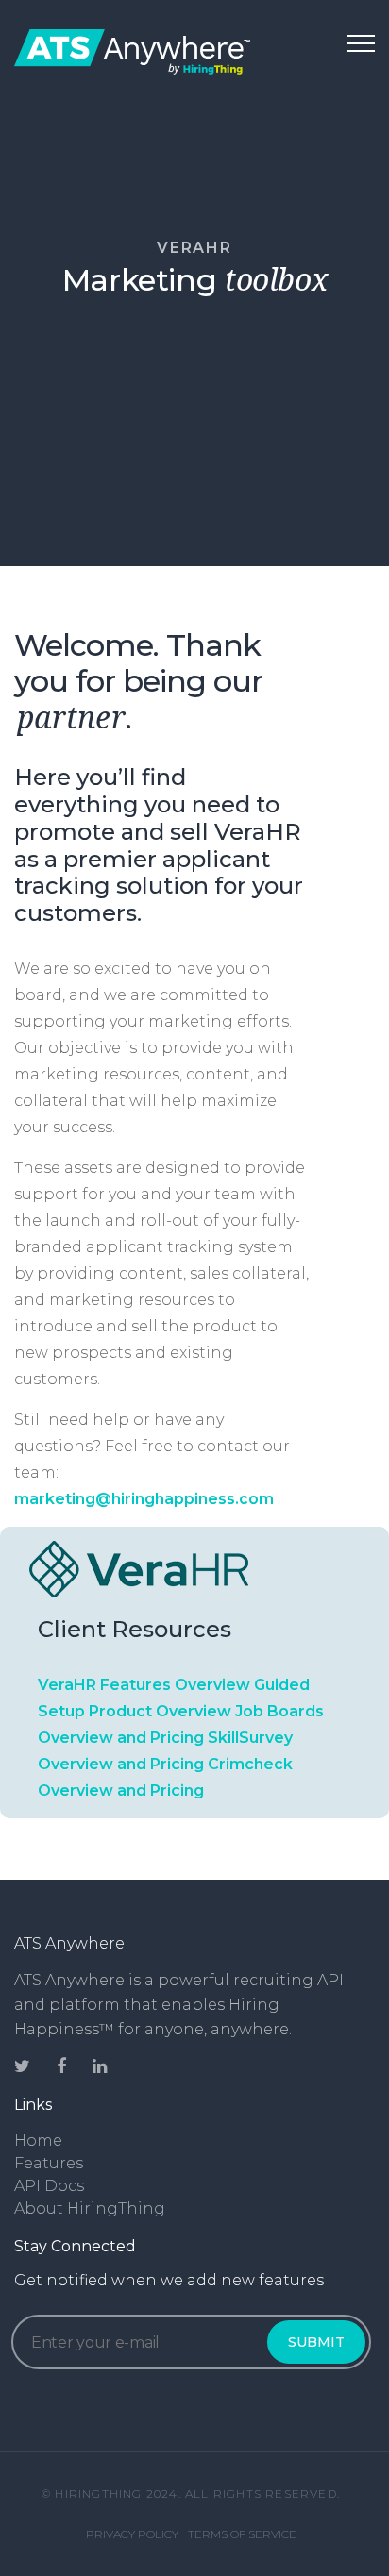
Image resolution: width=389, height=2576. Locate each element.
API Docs (49, 2186)
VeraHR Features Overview (144, 1685)
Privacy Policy (132, 2534)
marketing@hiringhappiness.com (144, 1499)
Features (49, 2163)
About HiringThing (90, 2208)
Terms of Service (242, 2534)
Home (38, 2141)
